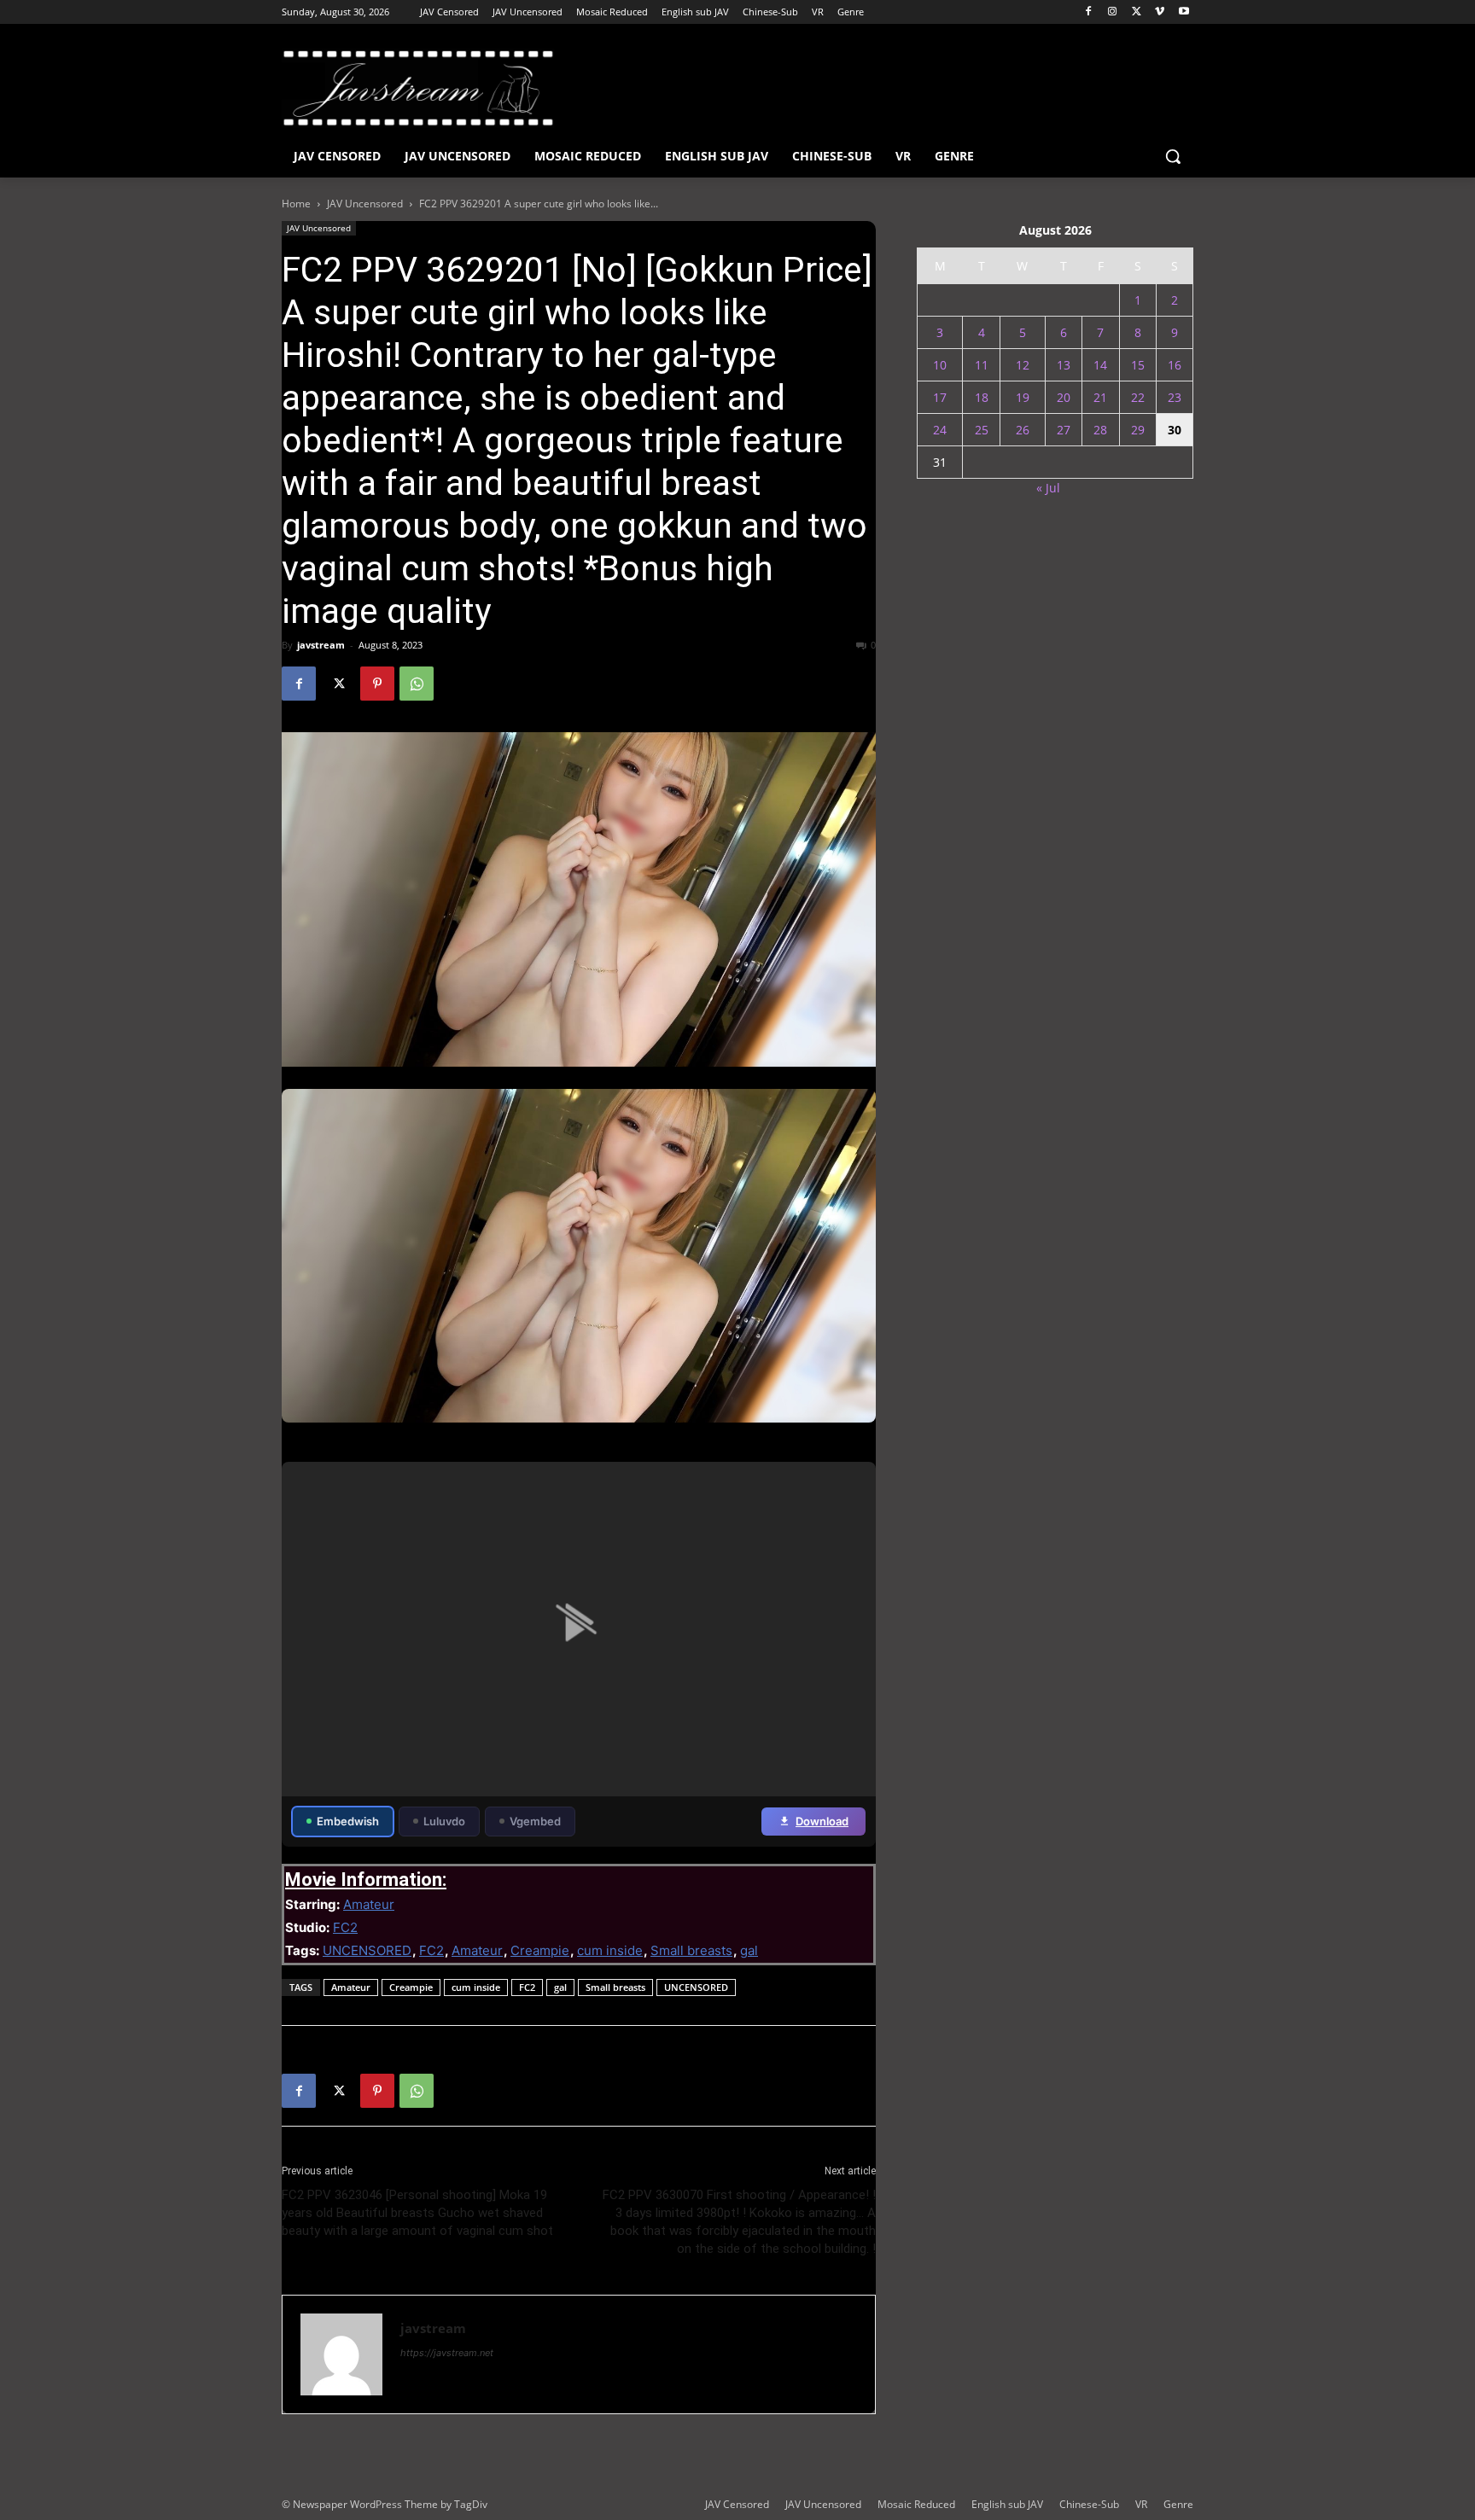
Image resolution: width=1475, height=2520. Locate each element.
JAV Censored (737, 2504)
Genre (1178, 2504)
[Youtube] (1183, 12)
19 (1023, 397)
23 (1175, 397)
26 (1023, 430)
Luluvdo (444, 1821)
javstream (321, 645)
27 (1064, 430)
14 (1100, 365)
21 (1100, 397)
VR (1141, 2504)
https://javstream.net (447, 2353)
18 (982, 397)
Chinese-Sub (1089, 2504)
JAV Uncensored (365, 204)
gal (749, 1950)
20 (1064, 397)
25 (982, 430)
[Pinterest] (377, 684)
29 (1138, 430)
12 (1023, 365)
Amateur (369, 1904)
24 (940, 430)
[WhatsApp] (417, 684)
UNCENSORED (367, 1950)
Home (296, 204)
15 (1138, 365)
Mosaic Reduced (916, 2504)
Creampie (540, 1950)
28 (1100, 430)
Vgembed (535, 1821)
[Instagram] (1113, 12)
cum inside (610, 1950)
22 (1138, 397)
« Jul (1048, 488)
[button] (1173, 156)
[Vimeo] (1160, 12)
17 (940, 397)
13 (1064, 365)
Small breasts (691, 1950)
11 (982, 365)
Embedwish (348, 1821)
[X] (1137, 12)
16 (1175, 365)
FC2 (345, 1927)
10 (940, 365)
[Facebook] (1089, 12)
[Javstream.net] (418, 88)
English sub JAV (1007, 2504)
